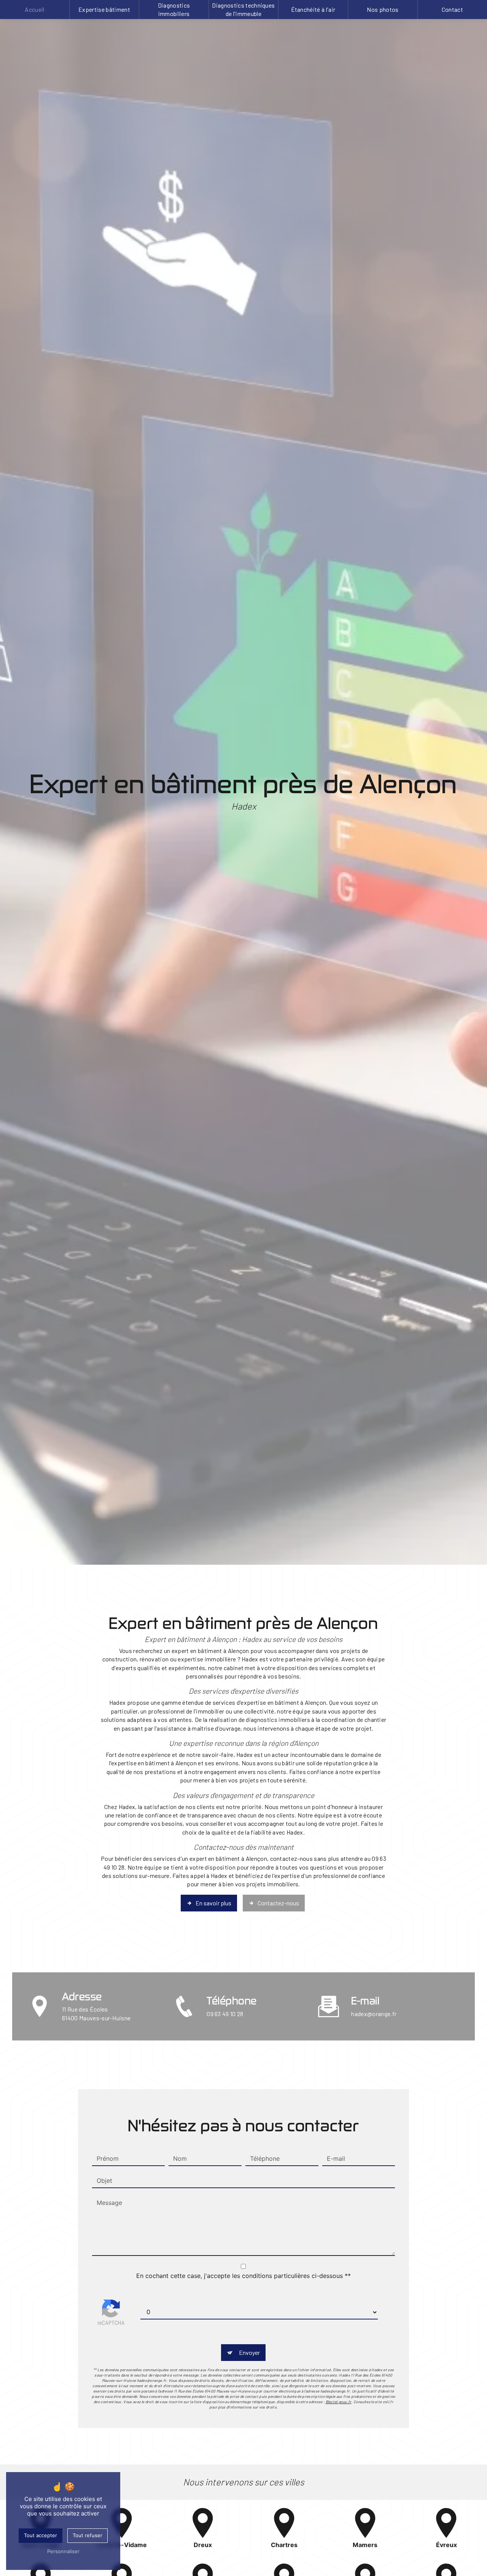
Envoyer (249, 2352)
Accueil (34, 9)
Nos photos (383, 9)
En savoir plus (213, 1903)
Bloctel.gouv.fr (339, 2402)
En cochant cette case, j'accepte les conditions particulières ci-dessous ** (243, 2276)
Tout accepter (41, 2535)
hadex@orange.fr (374, 2014)
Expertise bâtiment (104, 9)
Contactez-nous (278, 1903)
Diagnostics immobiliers (174, 9)
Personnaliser (63, 2551)
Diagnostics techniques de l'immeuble (243, 9)
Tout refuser (88, 2535)
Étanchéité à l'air (313, 9)
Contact (452, 9)
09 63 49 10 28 (225, 2014)
